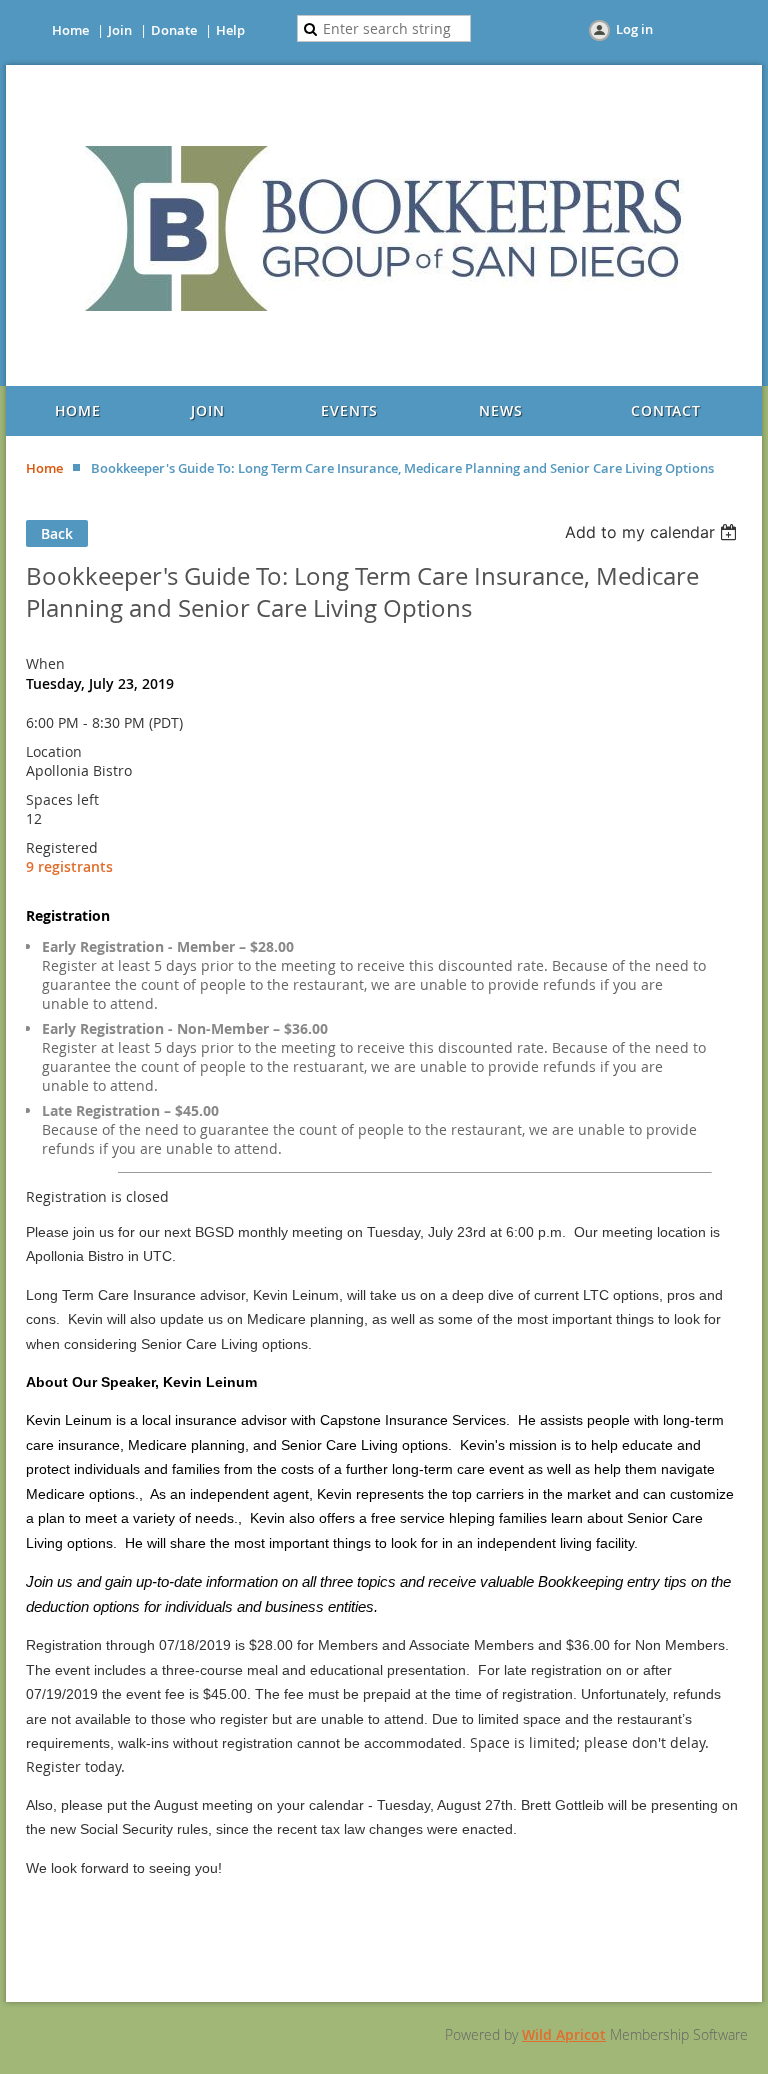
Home (70, 30)
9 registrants (69, 866)
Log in (634, 29)
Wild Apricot (564, 2034)
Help (230, 30)
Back (57, 533)
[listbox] (653, 532)
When (45, 663)
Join (120, 30)
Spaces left (62, 799)
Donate (174, 30)
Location (54, 751)
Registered (62, 847)
